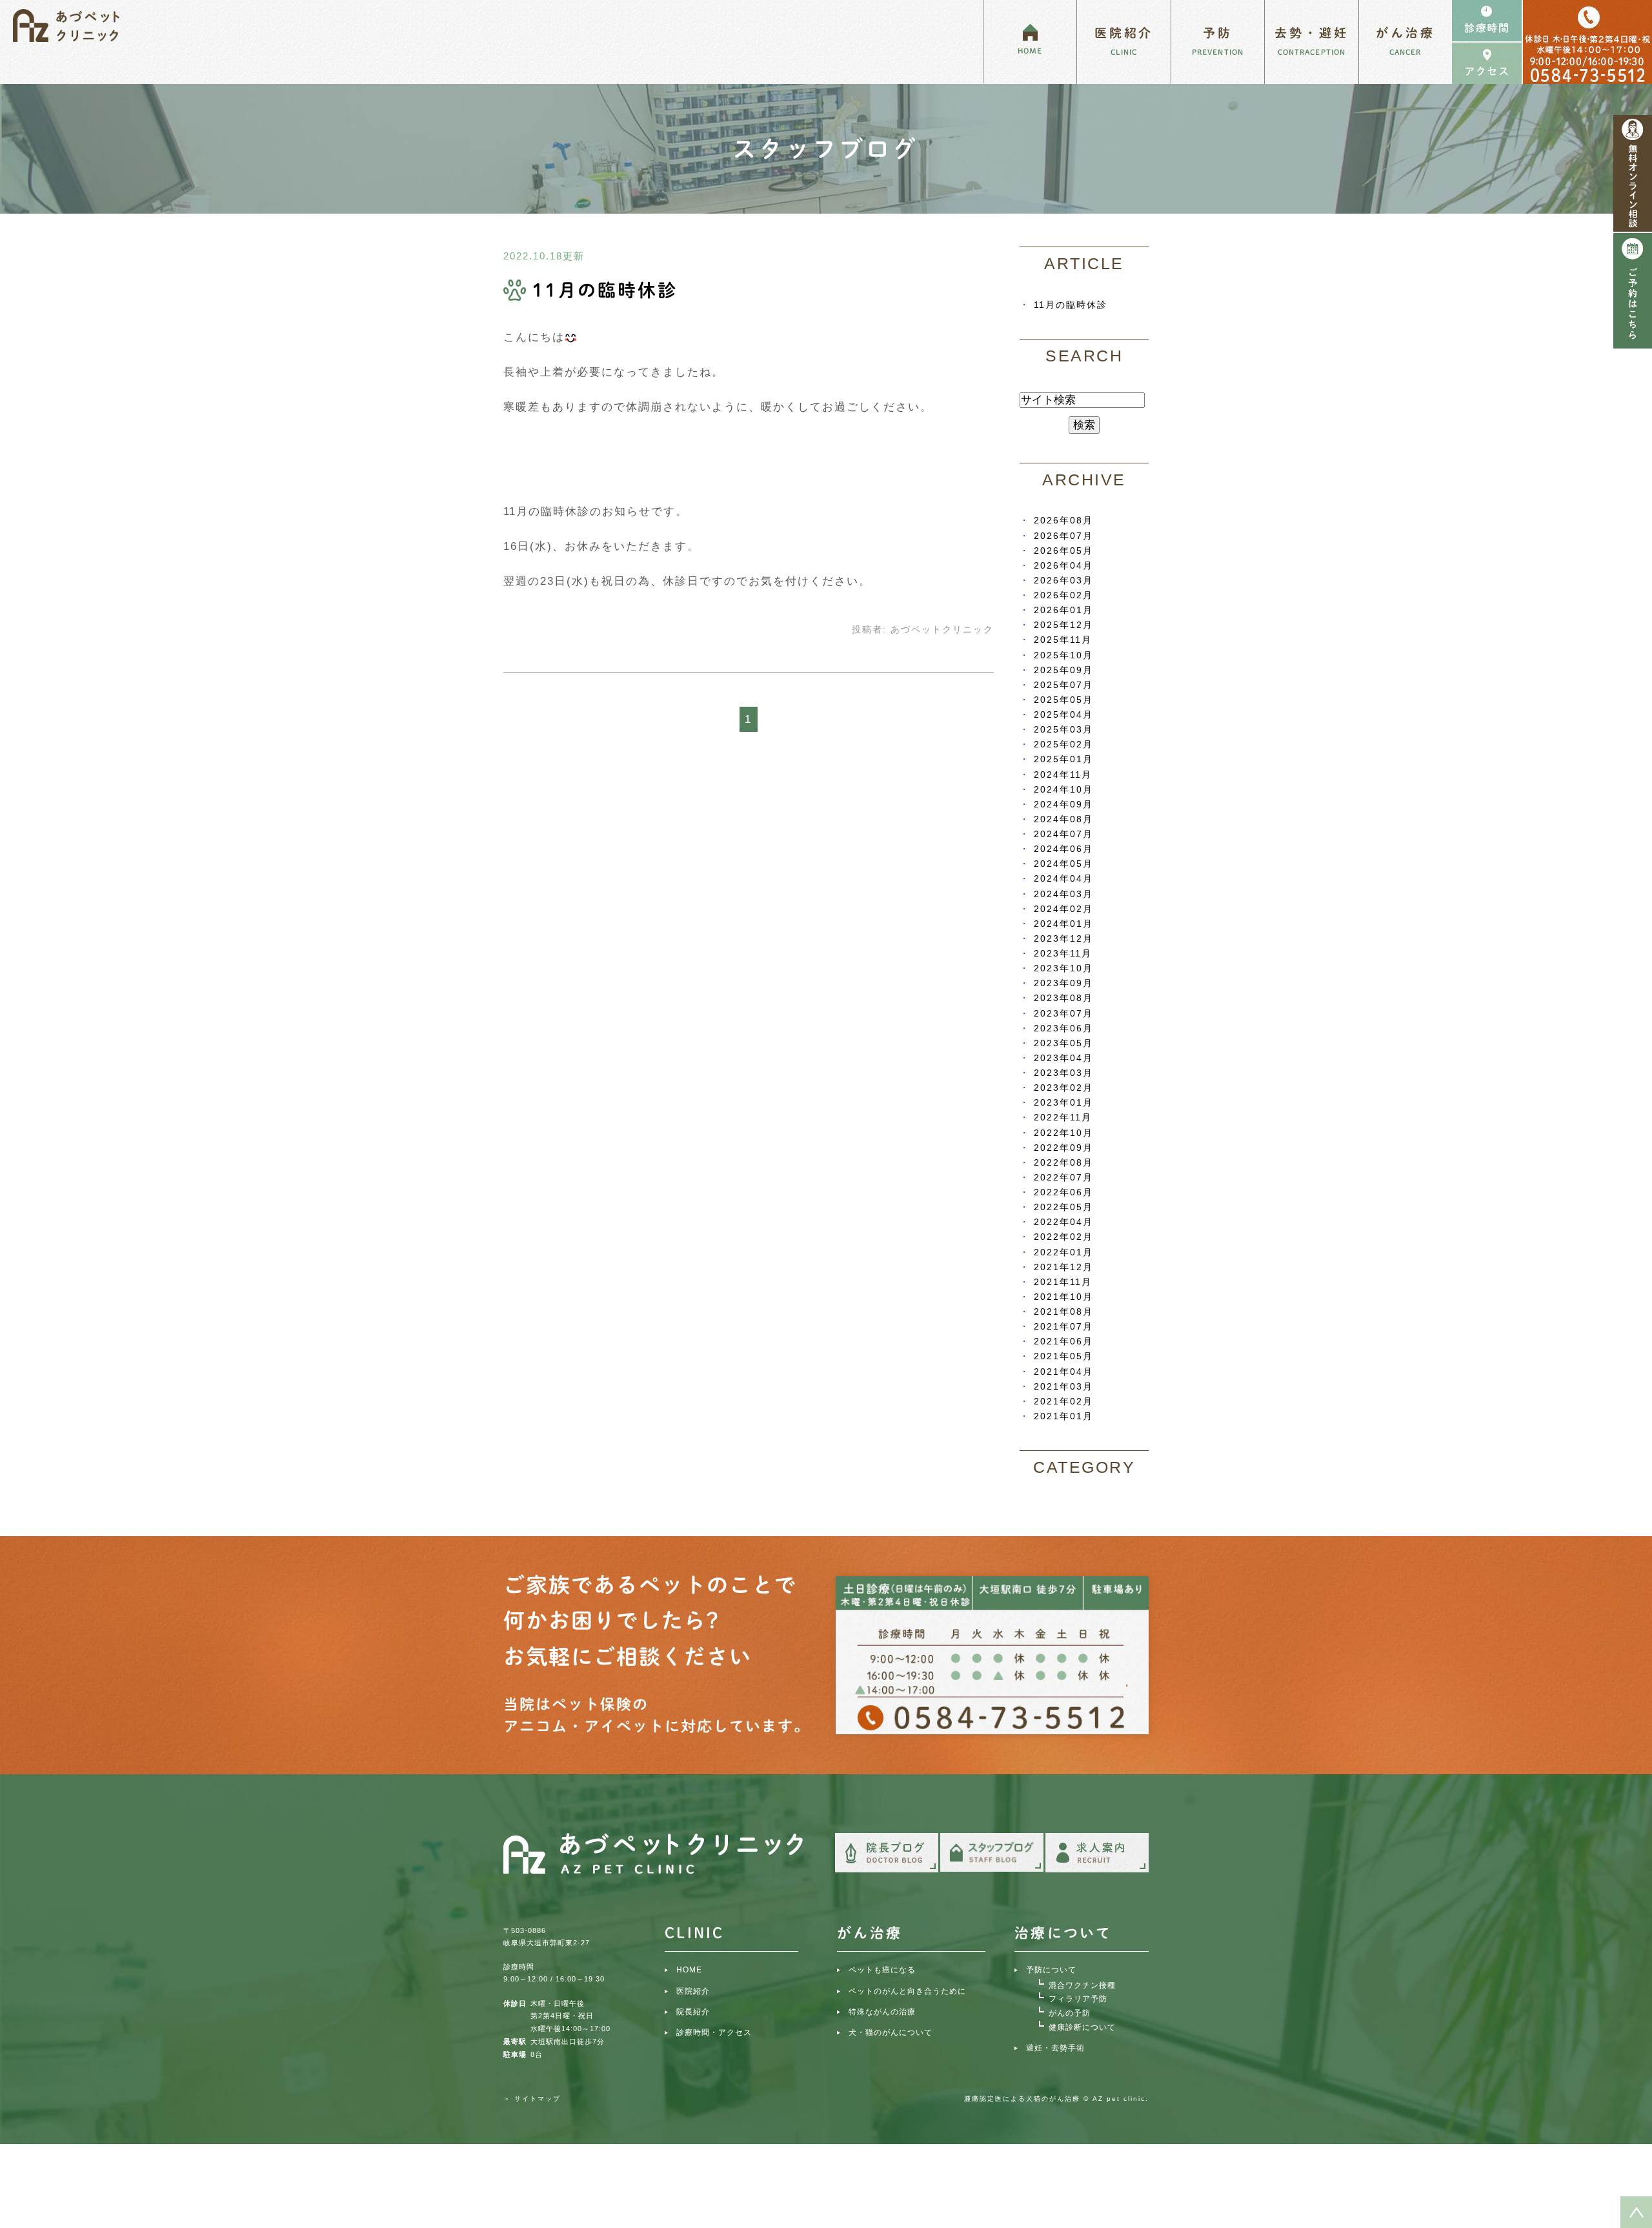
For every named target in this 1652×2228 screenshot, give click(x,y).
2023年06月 (1063, 1028)
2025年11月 (1063, 640)
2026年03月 (1063, 580)
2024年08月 (1063, 819)
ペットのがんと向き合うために (907, 1991)
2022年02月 (1063, 1237)
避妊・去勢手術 (1055, 2048)
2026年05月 (1063, 551)
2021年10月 (1063, 1297)
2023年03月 (1063, 1073)
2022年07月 (1063, 1177)
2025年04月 (1063, 714)
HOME (689, 1970)
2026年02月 (1063, 595)
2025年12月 (1063, 625)
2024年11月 (1063, 775)
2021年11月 (1063, 1282)
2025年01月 (1063, 759)
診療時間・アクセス (714, 2032)
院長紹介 (693, 2012)
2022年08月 (1063, 1162)
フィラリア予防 (1078, 1999)
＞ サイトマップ (532, 2099)
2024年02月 (1063, 909)
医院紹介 (693, 1991)
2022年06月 (1063, 1192)
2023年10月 (1063, 968)
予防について (1051, 1970)
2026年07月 (1063, 536)
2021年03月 (1063, 1386)
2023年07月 (1063, 1013)
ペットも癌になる (882, 1970)
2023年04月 (1063, 1058)
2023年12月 (1063, 938)
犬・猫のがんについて (891, 2032)
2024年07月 (1063, 834)
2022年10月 (1063, 1133)
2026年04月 (1063, 565)
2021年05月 (1063, 1356)
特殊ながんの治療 (882, 2012)
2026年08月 (1063, 520)
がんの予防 (1070, 2013)
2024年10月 (1063, 789)
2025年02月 (1063, 744)
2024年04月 (1063, 878)
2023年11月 (1063, 953)
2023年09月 (1063, 983)
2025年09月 (1063, 670)
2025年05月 (1063, 700)
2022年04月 (1063, 1222)
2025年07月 (1063, 685)
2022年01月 (1063, 1252)
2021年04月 (1063, 1372)
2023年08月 (1063, 998)
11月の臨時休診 (605, 290)
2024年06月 (1063, 849)
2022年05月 (1063, 1207)
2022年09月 (1063, 1148)
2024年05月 (1063, 864)
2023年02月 (1063, 1088)
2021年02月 (1063, 1401)
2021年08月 (1063, 1311)
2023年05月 (1063, 1043)
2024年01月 (1063, 924)
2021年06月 (1063, 1341)
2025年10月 (1063, 655)
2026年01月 (1063, 610)
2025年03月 (1063, 729)
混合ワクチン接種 (1082, 1985)
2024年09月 (1063, 804)
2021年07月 (1063, 1326)
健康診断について (1082, 2027)
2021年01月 (1063, 1416)
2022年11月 (1063, 1117)
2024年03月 (1063, 894)
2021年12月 (1063, 1267)
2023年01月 (1063, 1102)
